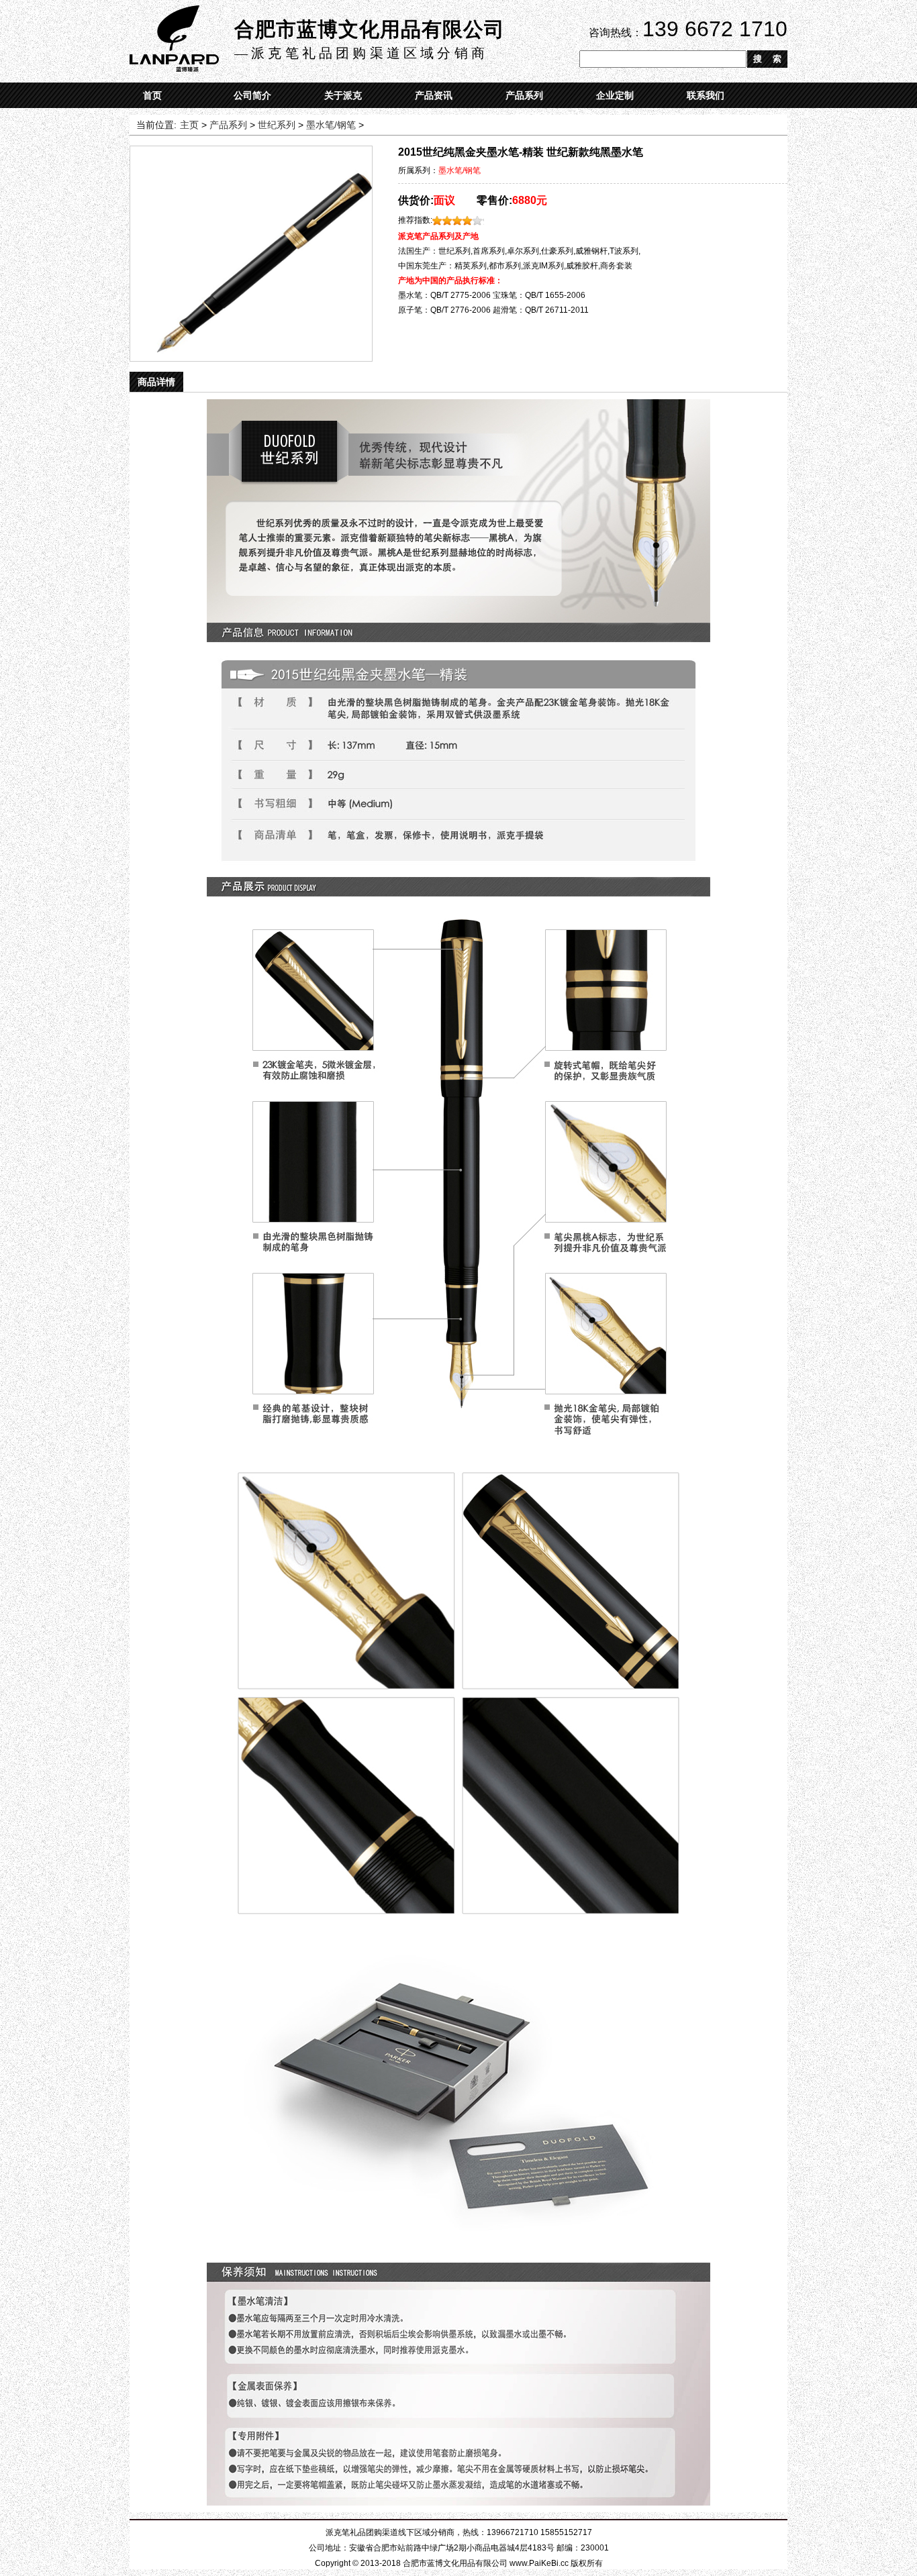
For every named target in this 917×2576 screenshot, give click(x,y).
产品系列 (524, 95)
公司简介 (252, 95)
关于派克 (343, 95)
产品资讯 (434, 95)
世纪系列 (277, 125)
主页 (189, 125)
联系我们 (706, 95)
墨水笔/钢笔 (331, 125)
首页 (152, 95)
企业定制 (615, 95)
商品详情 (156, 382)
